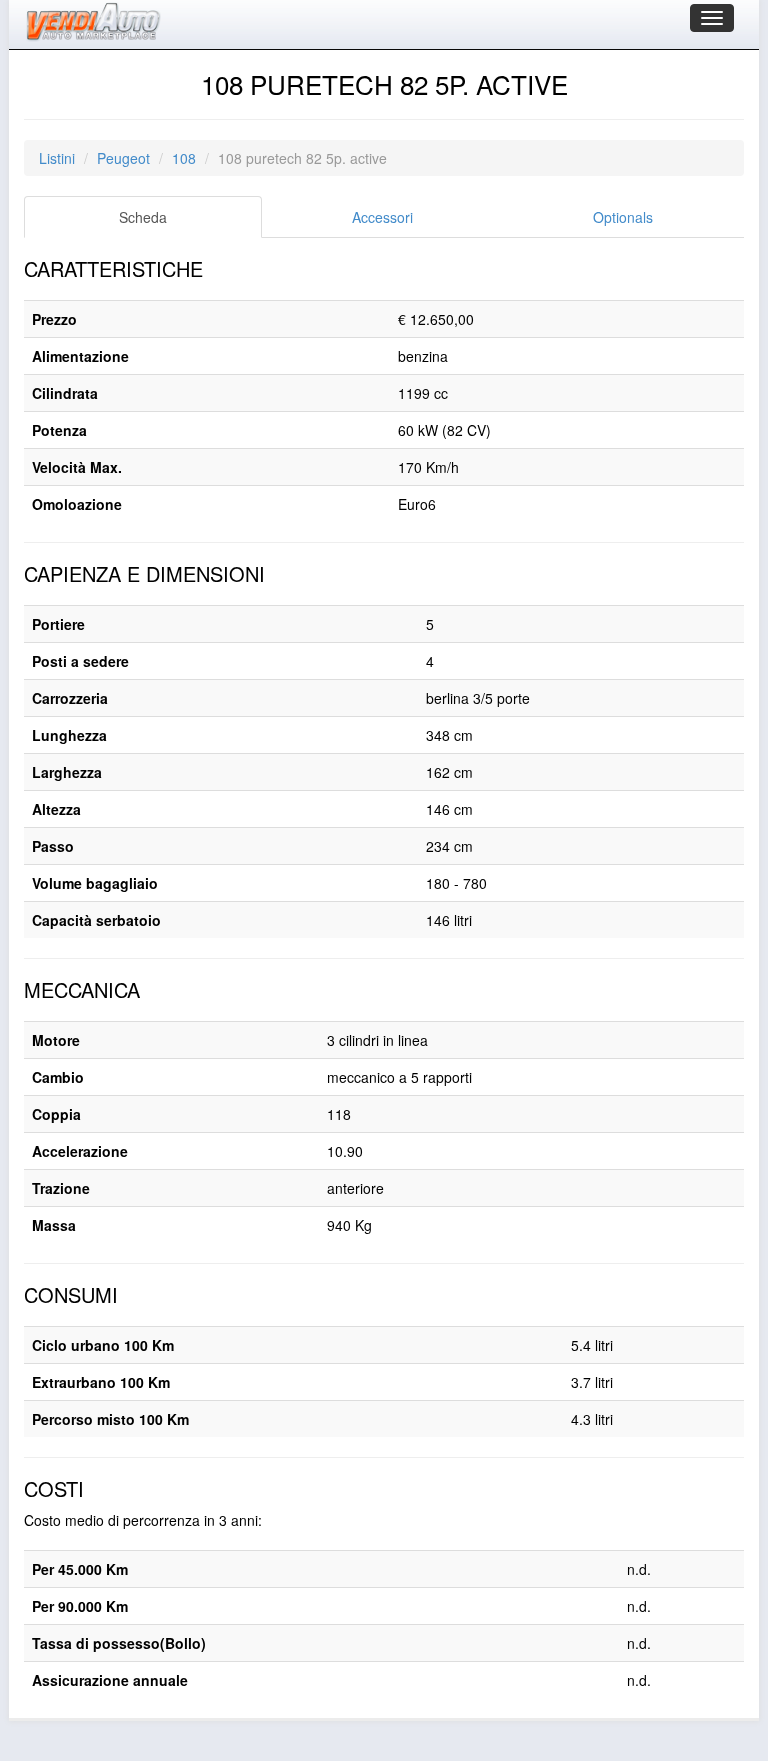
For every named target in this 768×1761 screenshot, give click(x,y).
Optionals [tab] (623, 217)
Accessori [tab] (382, 217)
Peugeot (123, 158)
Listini (57, 158)
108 (184, 158)
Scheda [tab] (143, 217)
